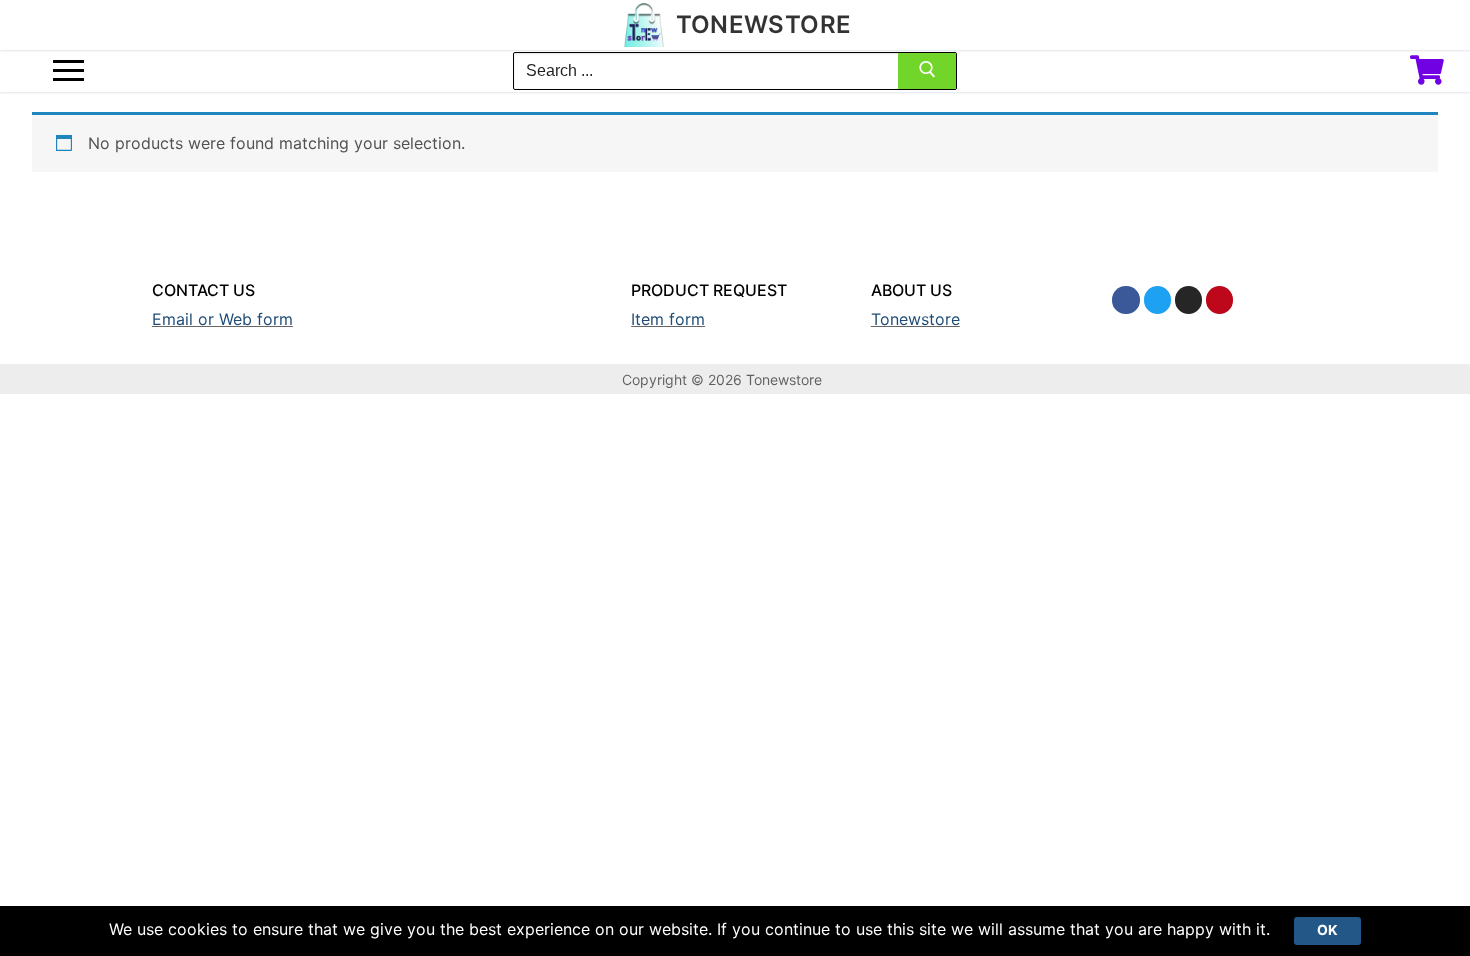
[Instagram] (1188, 299)
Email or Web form (222, 319)
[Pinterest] (1219, 299)
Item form (668, 319)
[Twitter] (1157, 299)
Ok (1327, 930)
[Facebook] (1125, 299)
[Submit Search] (927, 74)
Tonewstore (764, 24)
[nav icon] (68, 71)
